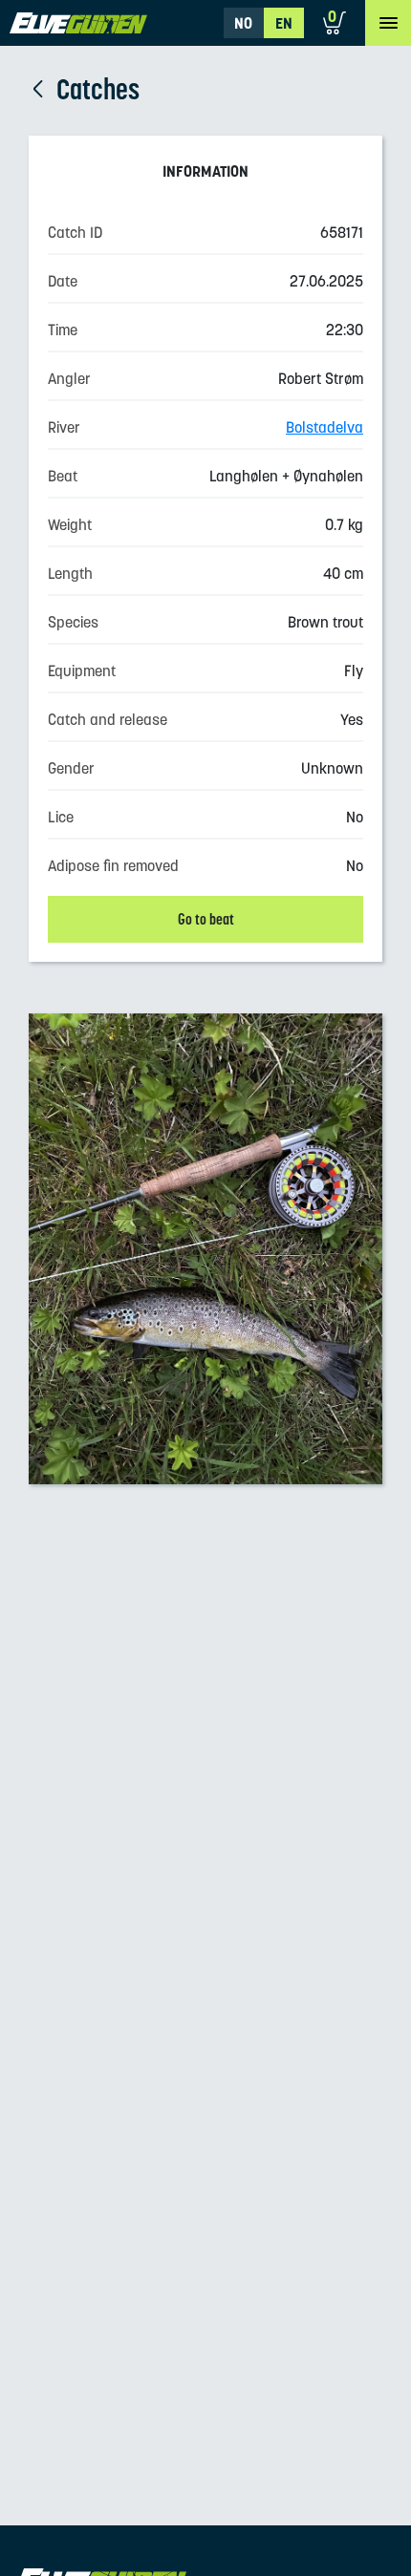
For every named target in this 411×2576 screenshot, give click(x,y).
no (243, 23)
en (284, 23)
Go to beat (206, 919)
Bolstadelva (324, 427)
